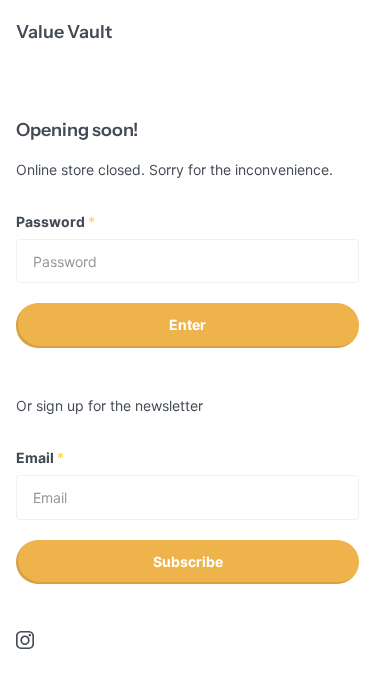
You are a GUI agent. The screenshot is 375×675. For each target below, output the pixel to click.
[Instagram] (25, 640)
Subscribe (188, 561)
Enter (187, 324)
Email (40, 457)
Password (55, 221)
